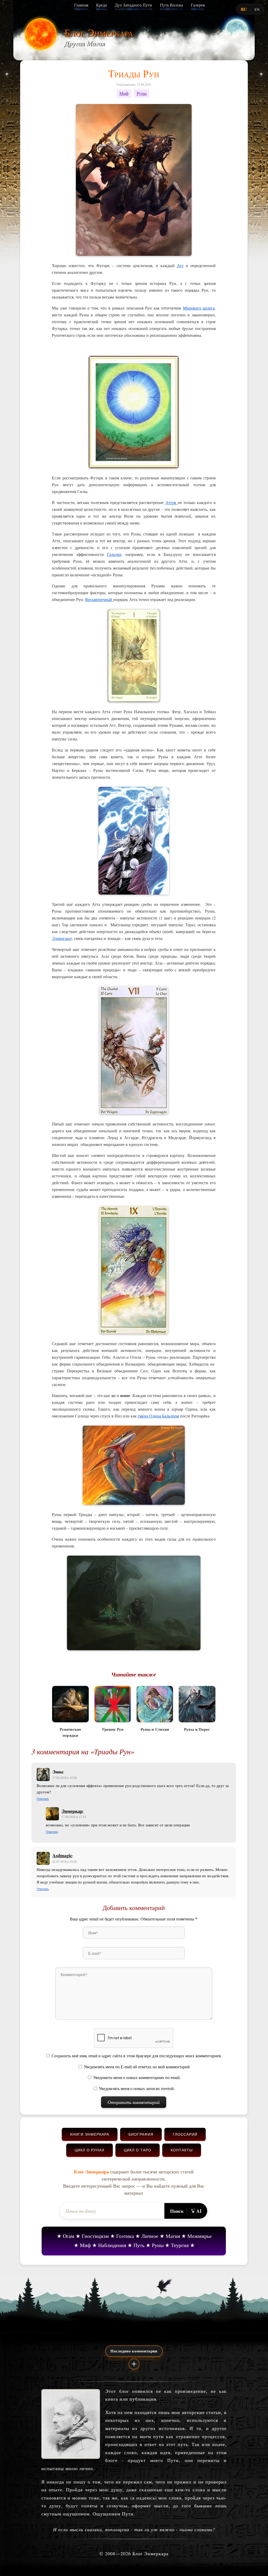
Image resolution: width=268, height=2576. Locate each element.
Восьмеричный (99, 599)
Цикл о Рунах (90, 2150)
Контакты (182, 2150)
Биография (141, 2134)
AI (199, 2211)
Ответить (43, 1799)
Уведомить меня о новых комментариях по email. (137, 2078)
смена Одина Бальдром (158, 1416)
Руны (142, 93)
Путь (139, 2245)
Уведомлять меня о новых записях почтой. (137, 2089)
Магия (173, 2236)
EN (257, 9)
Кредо (102, 5)
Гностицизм (95, 2236)
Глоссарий (185, 2134)
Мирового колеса (199, 308)
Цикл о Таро (138, 2150)
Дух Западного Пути (133, 5)
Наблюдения (112, 2245)
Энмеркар (72, 1811)
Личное (150, 2236)
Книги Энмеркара (90, 2134)
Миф (124, 93)
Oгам (69, 2236)
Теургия (180, 2245)
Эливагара (61, 938)
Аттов (172, 502)
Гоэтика (125, 2236)
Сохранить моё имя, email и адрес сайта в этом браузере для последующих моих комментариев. (137, 2056)
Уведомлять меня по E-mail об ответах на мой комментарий (137, 2067)
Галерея (198, 5)
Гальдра (114, 554)
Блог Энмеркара (99, 32)
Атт (180, 265)
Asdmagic (62, 1855)
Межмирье (200, 2236)
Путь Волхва (171, 5)
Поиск (177, 2211)
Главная (81, 5)
